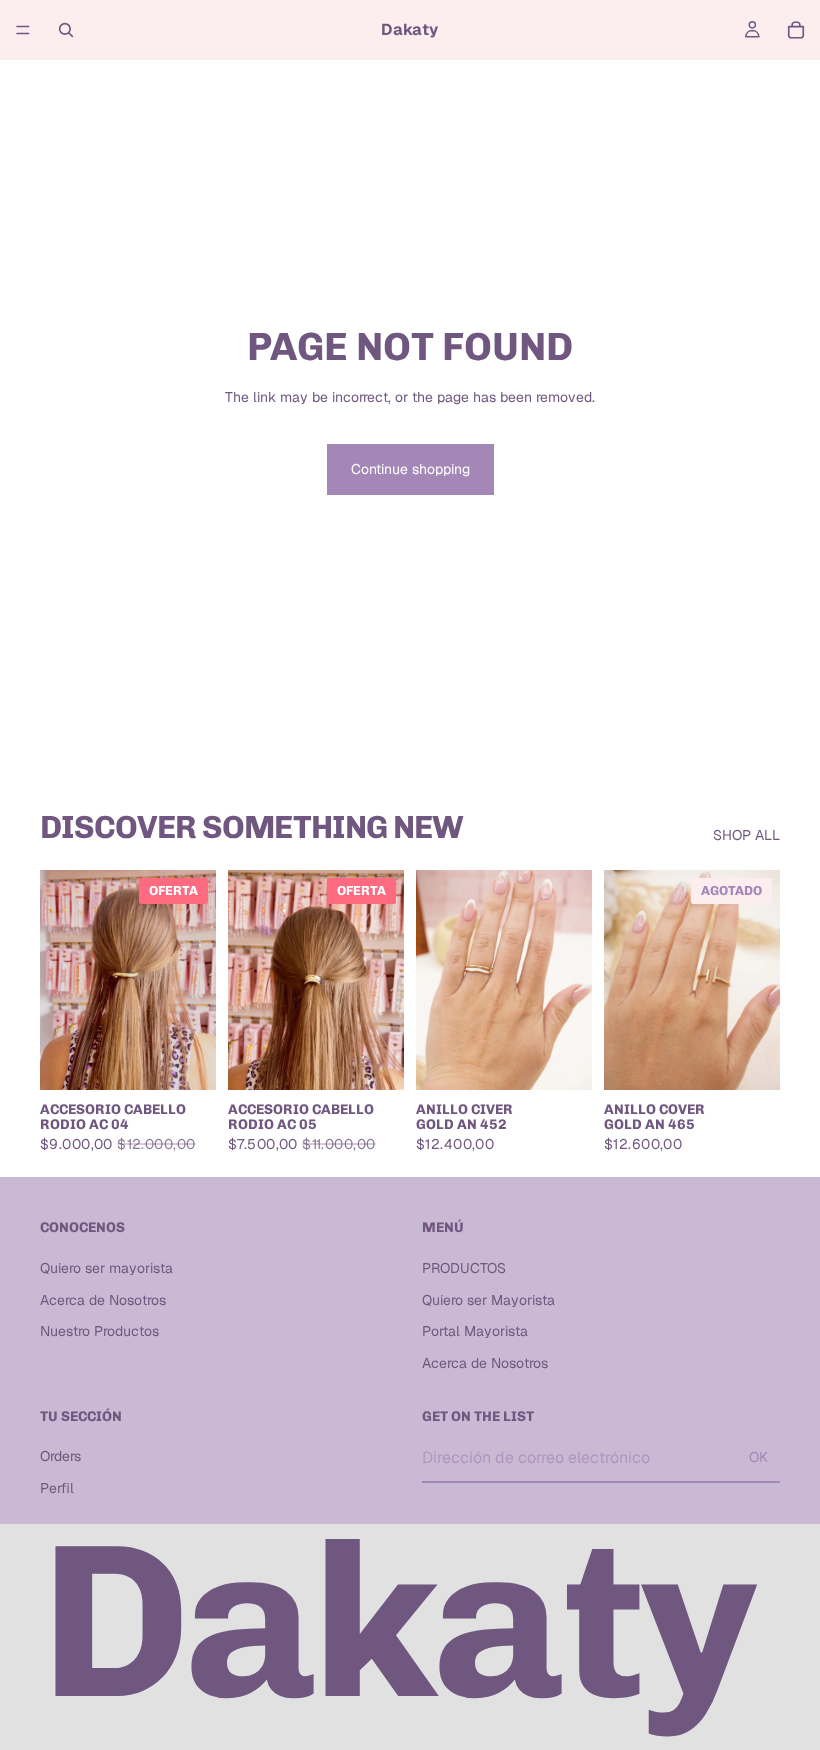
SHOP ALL (746, 835)
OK (758, 1458)
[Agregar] (185, 1059)
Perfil (57, 1488)
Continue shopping (410, 469)
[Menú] (23, 30)
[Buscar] (66, 30)
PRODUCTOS (464, 1268)
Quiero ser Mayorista (488, 1300)
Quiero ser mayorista (106, 1268)
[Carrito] (796, 30)
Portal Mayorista (475, 1331)
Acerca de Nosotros (103, 1300)
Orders (60, 1456)
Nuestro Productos (99, 1331)
